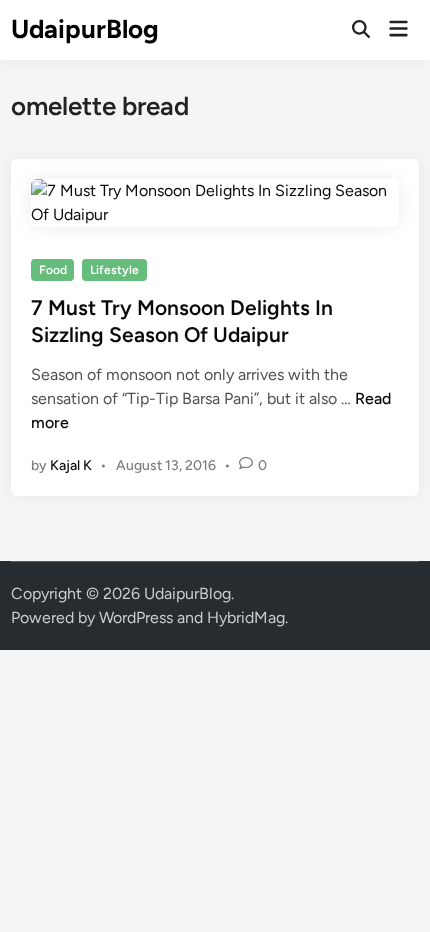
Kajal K (71, 465)
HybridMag (246, 617)
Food (53, 270)
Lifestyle (114, 270)
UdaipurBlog (85, 29)
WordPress (136, 617)
